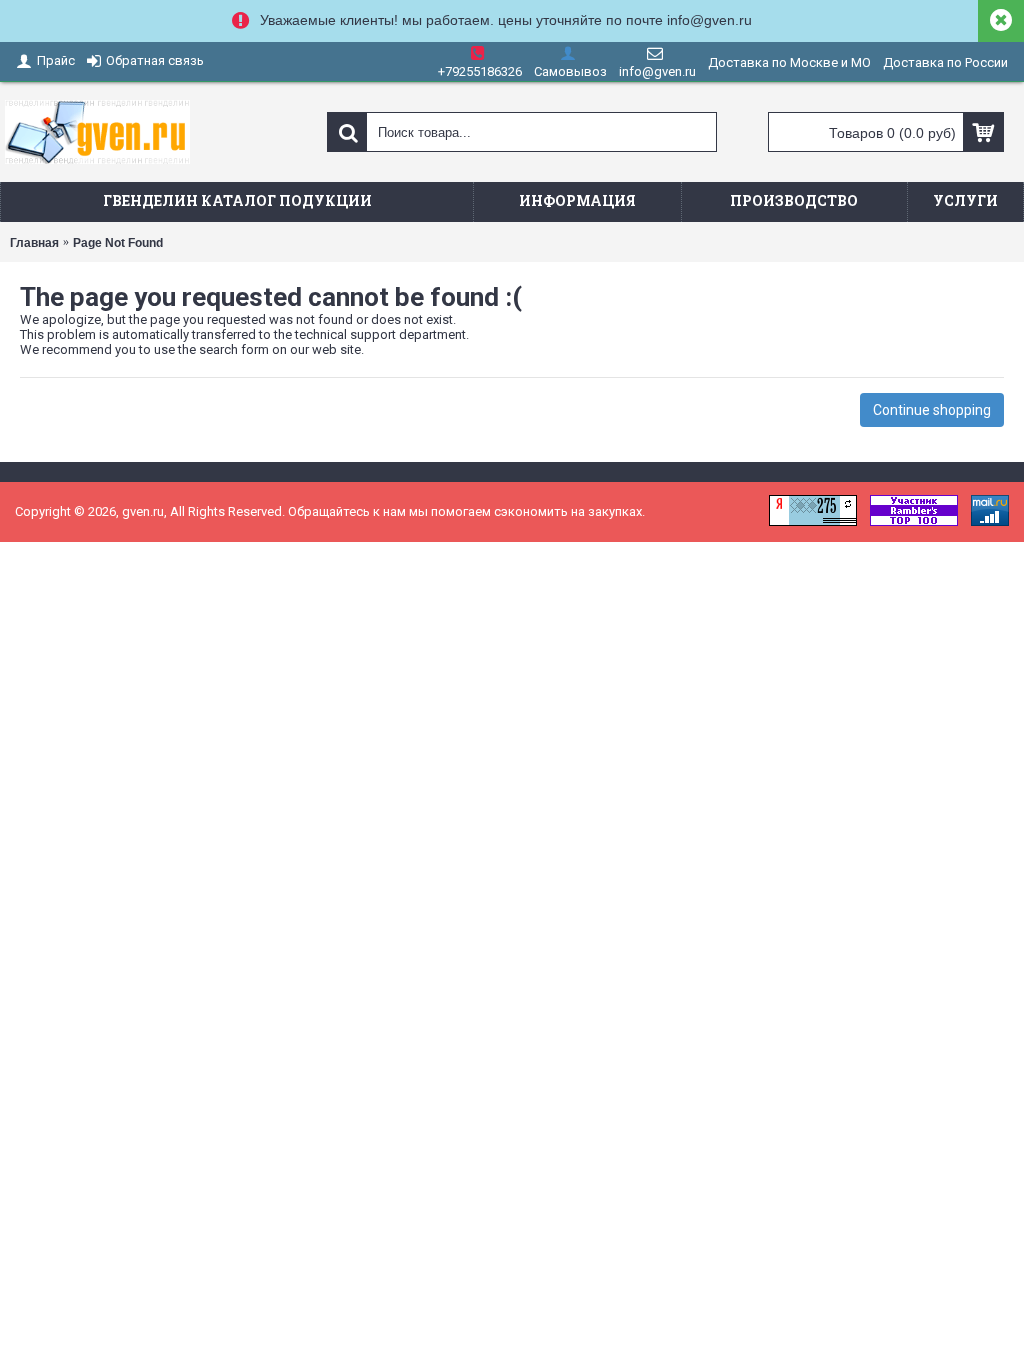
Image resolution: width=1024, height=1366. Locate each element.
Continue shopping (932, 410)
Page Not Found (118, 243)
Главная (34, 243)
